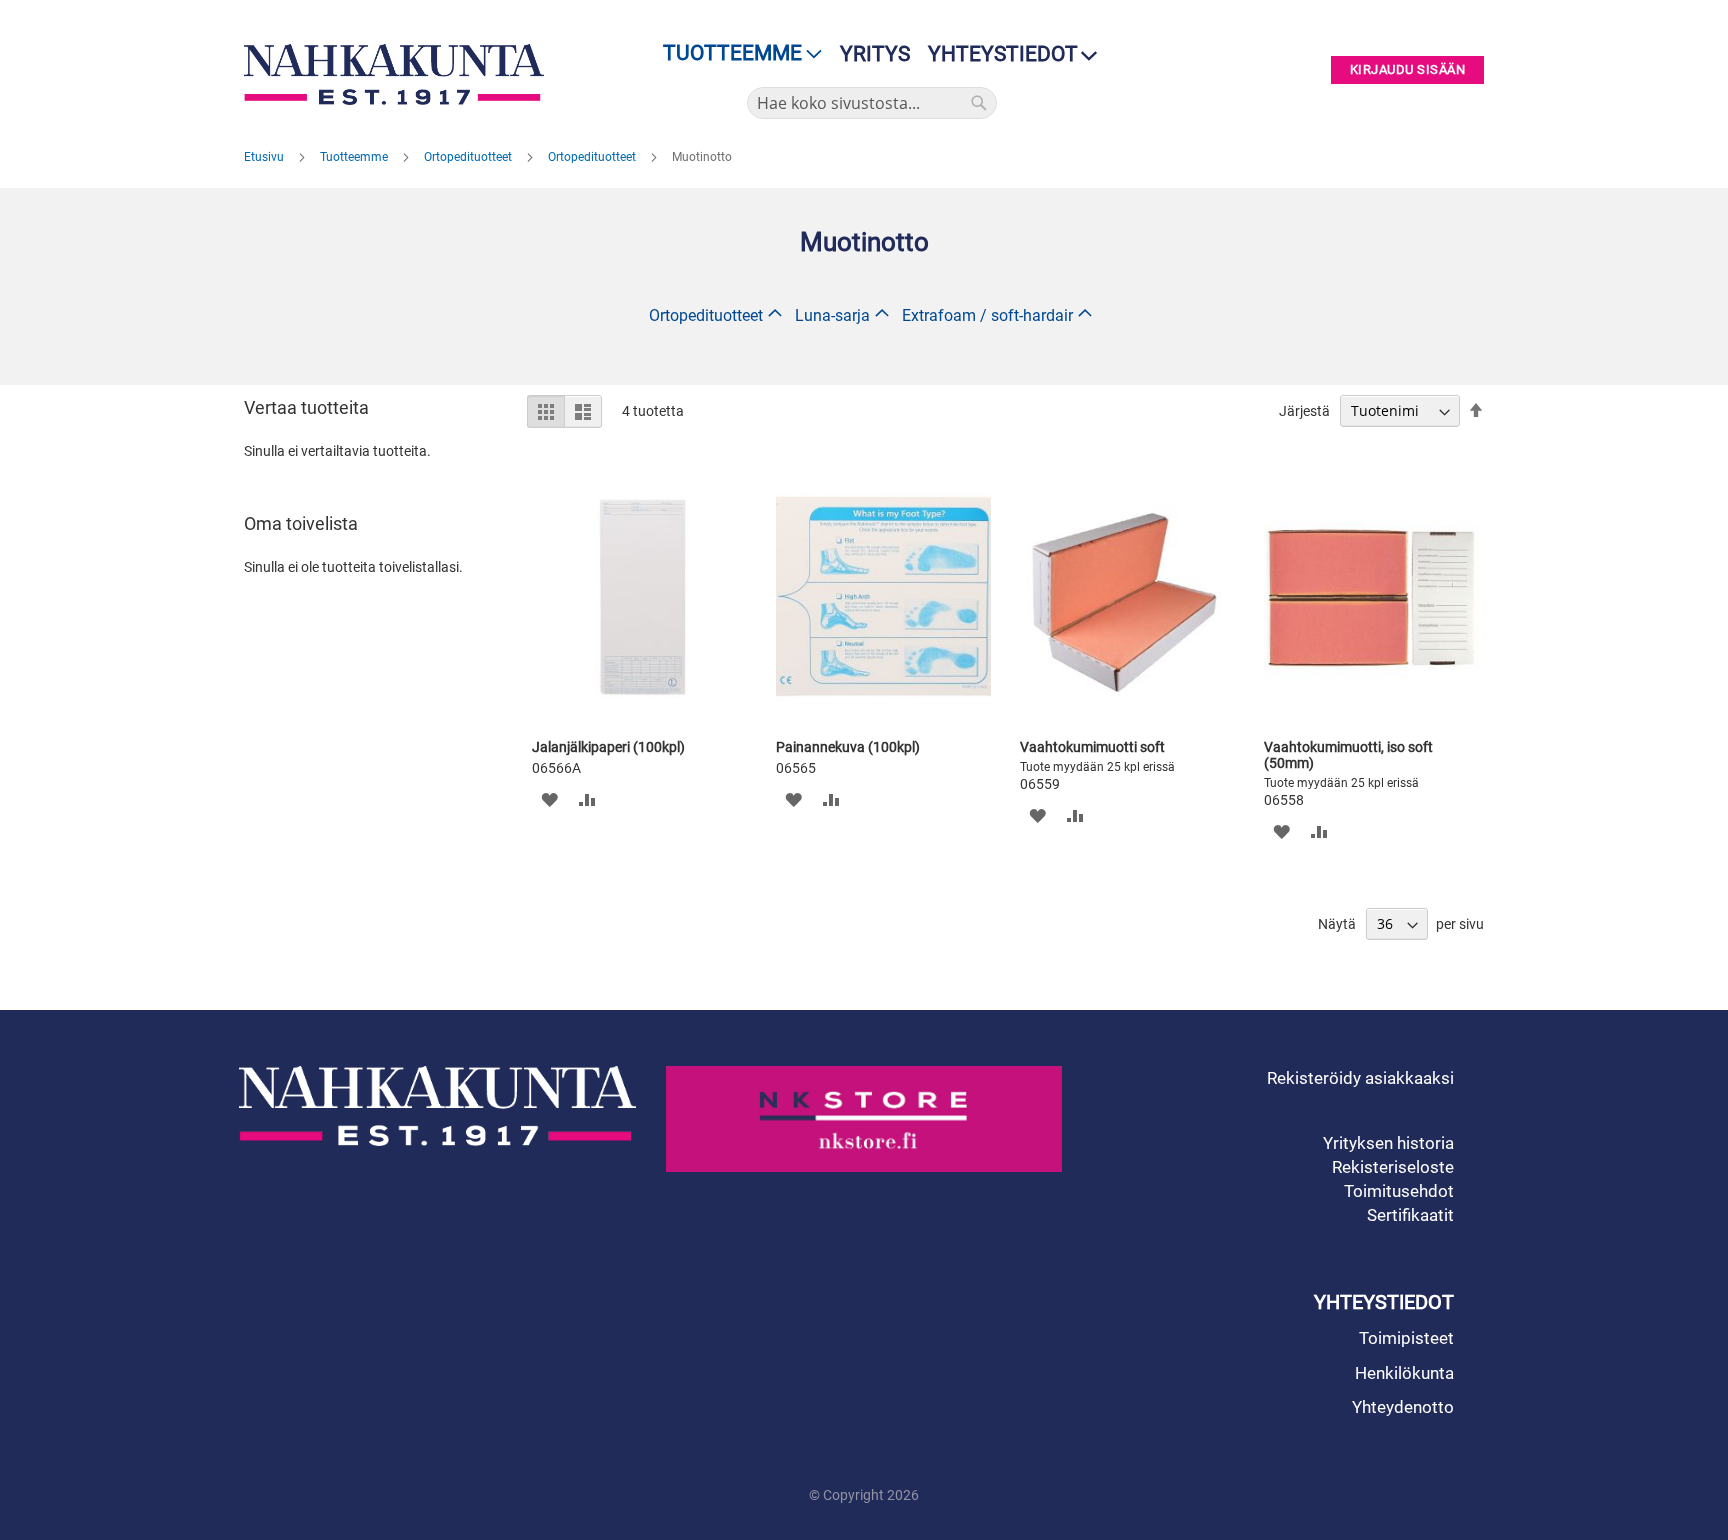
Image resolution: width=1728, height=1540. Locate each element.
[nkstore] (864, 1119)
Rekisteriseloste (1393, 1167)
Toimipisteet (1406, 1338)
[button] (549, 798)
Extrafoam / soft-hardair (987, 315)
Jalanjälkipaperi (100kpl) (608, 747)
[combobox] (872, 103)
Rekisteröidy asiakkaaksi (1360, 1078)
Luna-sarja (832, 315)
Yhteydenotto (1403, 1407)
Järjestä (1304, 411)
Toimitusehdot (1399, 1191)
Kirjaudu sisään (1408, 70)
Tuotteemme (355, 157)
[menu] (736, 53)
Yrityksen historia (1388, 1143)
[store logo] (399, 74)
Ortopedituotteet (469, 157)
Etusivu (265, 157)
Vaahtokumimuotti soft (1092, 747)
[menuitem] (736, 53)
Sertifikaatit (1410, 1215)
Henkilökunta (1404, 1373)
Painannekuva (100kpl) (848, 747)
